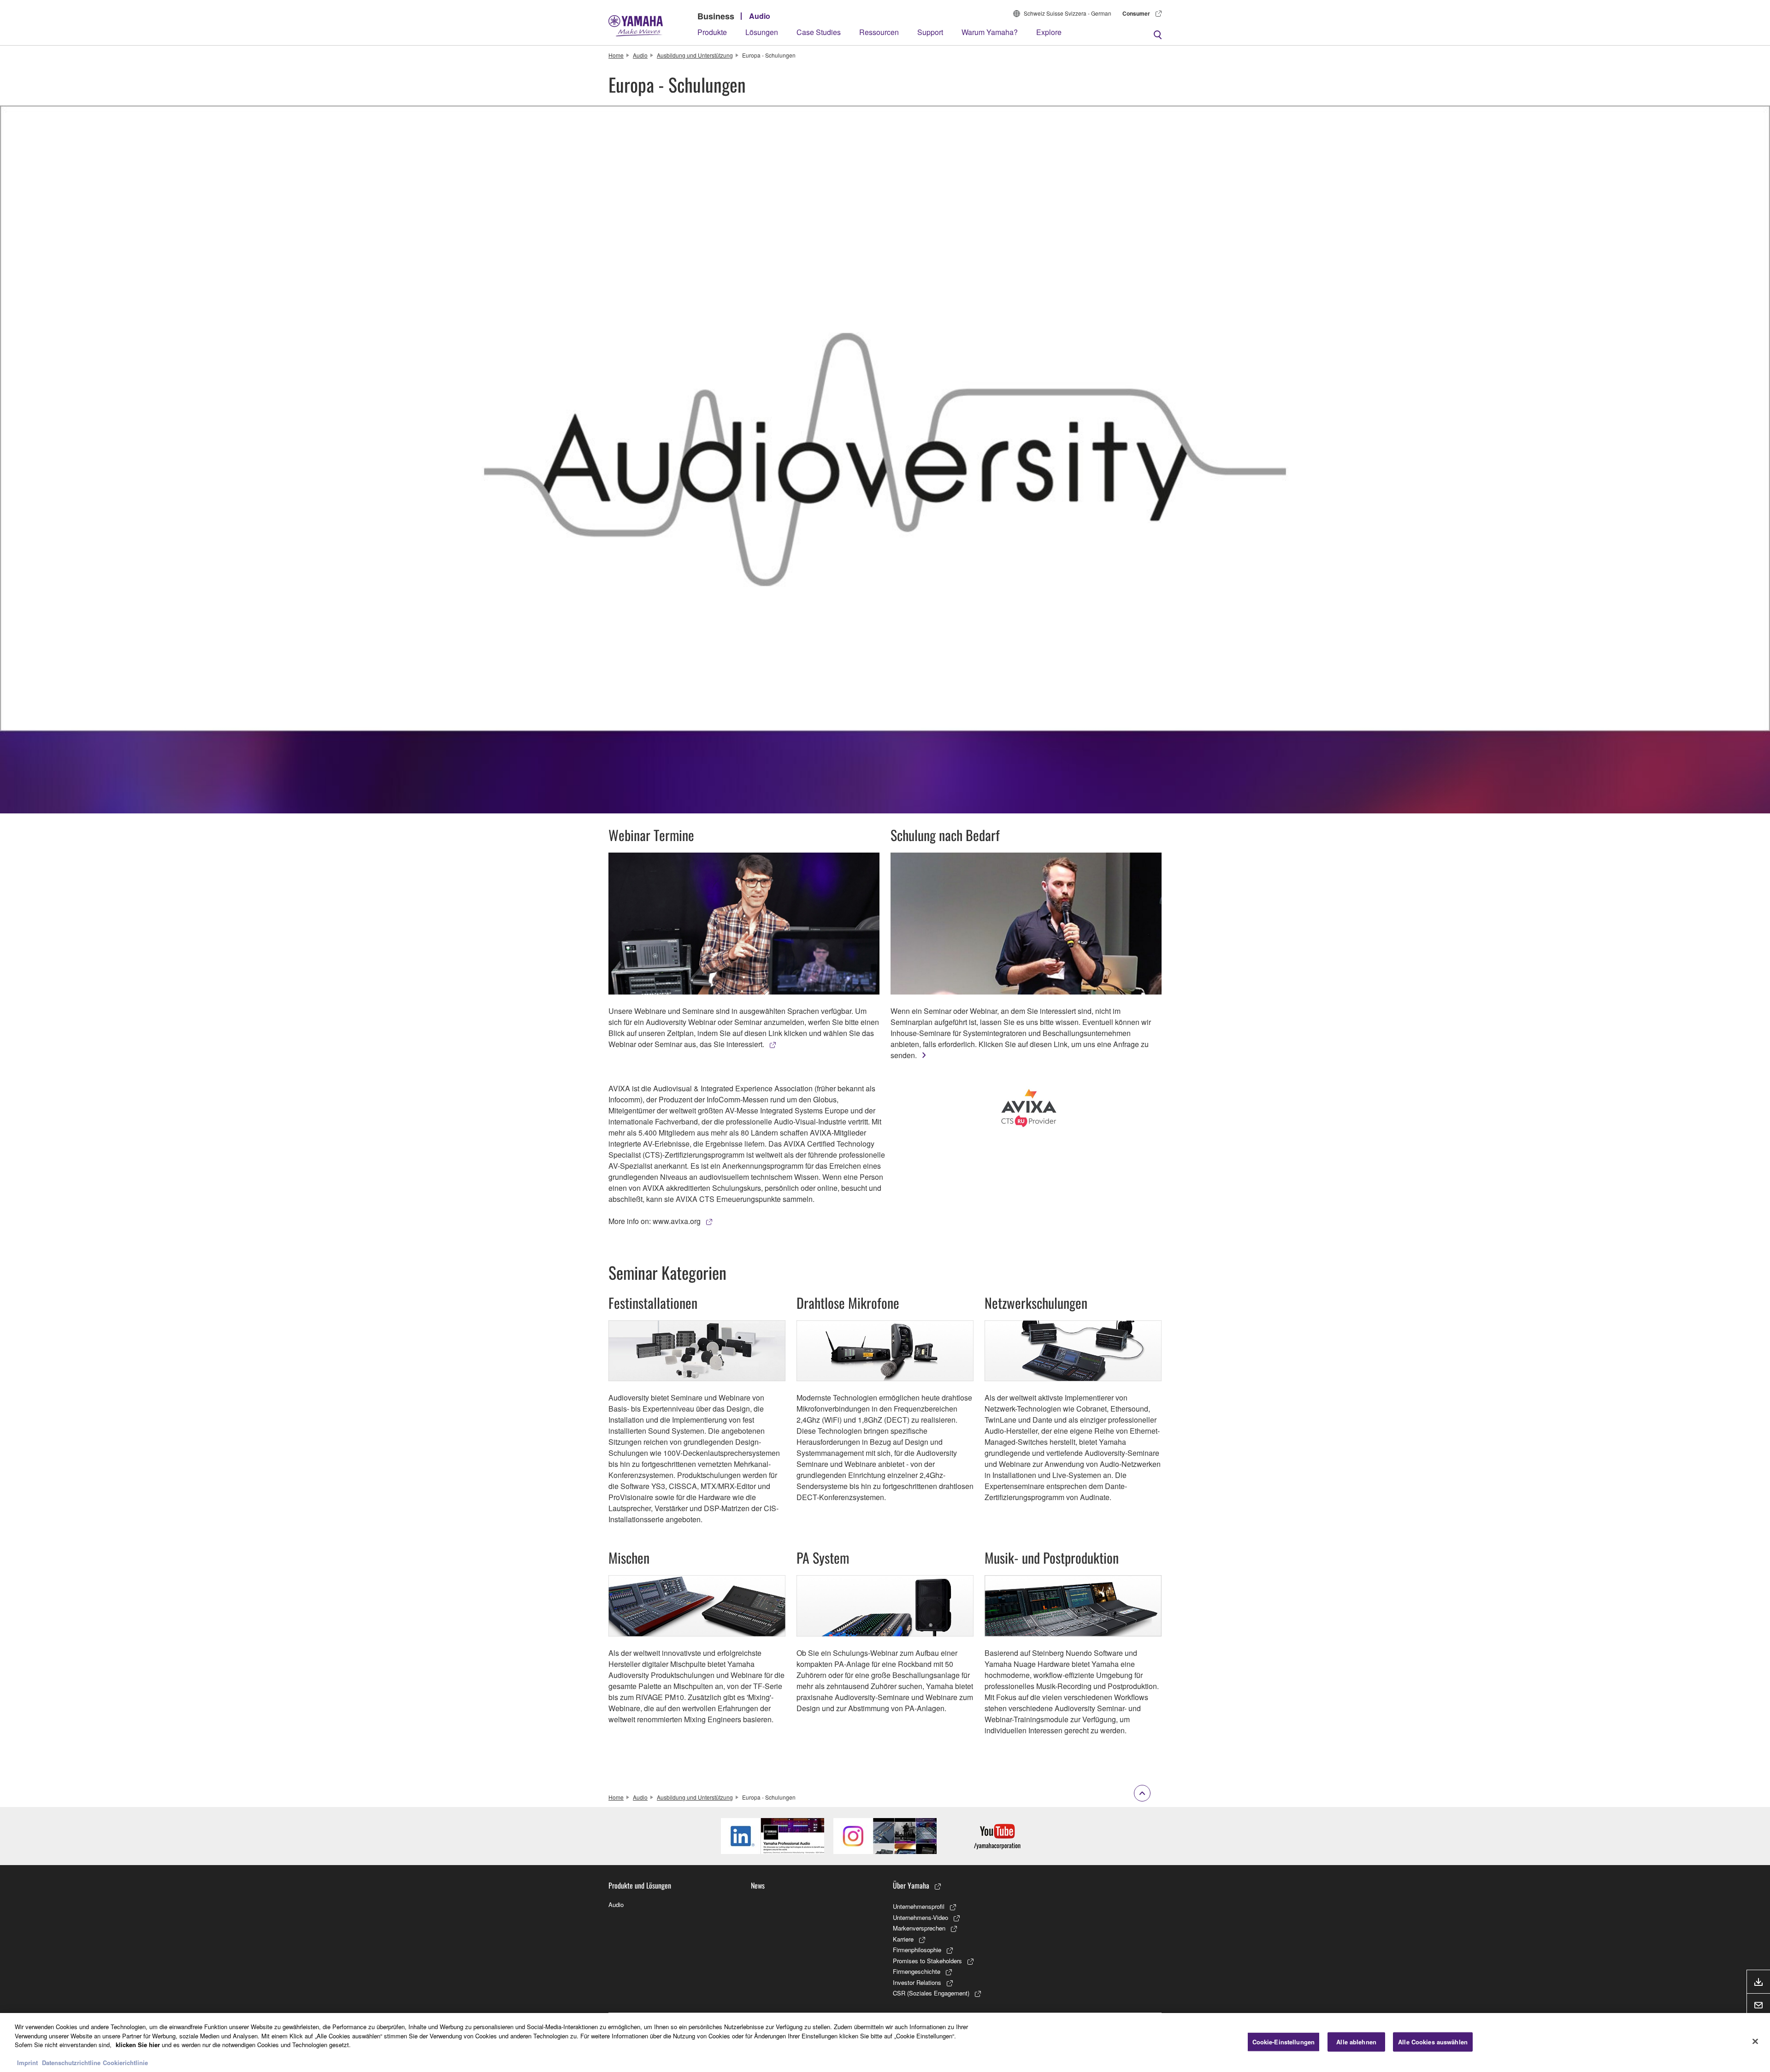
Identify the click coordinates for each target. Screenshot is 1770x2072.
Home (616, 55)
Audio (760, 16)
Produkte (712, 32)
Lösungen (762, 32)
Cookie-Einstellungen (1284, 2042)
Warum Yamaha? (990, 32)
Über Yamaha (911, 1885)
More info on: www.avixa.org (655, 1221)
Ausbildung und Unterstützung (695, 55)
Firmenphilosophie (917, 1950)
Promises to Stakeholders (927, 1961)
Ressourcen (879, 32)
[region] (885, 2043)
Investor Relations (917, 1982)
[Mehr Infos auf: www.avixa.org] (1029, 1108)
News (758, 1885)
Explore (1049, 32)
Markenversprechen (919, 1928)
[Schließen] (1755, 2042)
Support (930, 32)
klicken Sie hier (138, 2045)
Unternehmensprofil (919, 1906)
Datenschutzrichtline (71, 2063)
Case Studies (819, 32)
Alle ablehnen (1356, 2042)
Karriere (903, 1939)
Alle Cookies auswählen (1433, 2042)
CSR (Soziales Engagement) (931, 1993)
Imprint (27, 2063)
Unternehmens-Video (920, 1917)
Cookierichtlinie (125, 2063)
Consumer (1136, 13)
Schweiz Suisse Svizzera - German (1068, 13)
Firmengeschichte (917, 1971)
